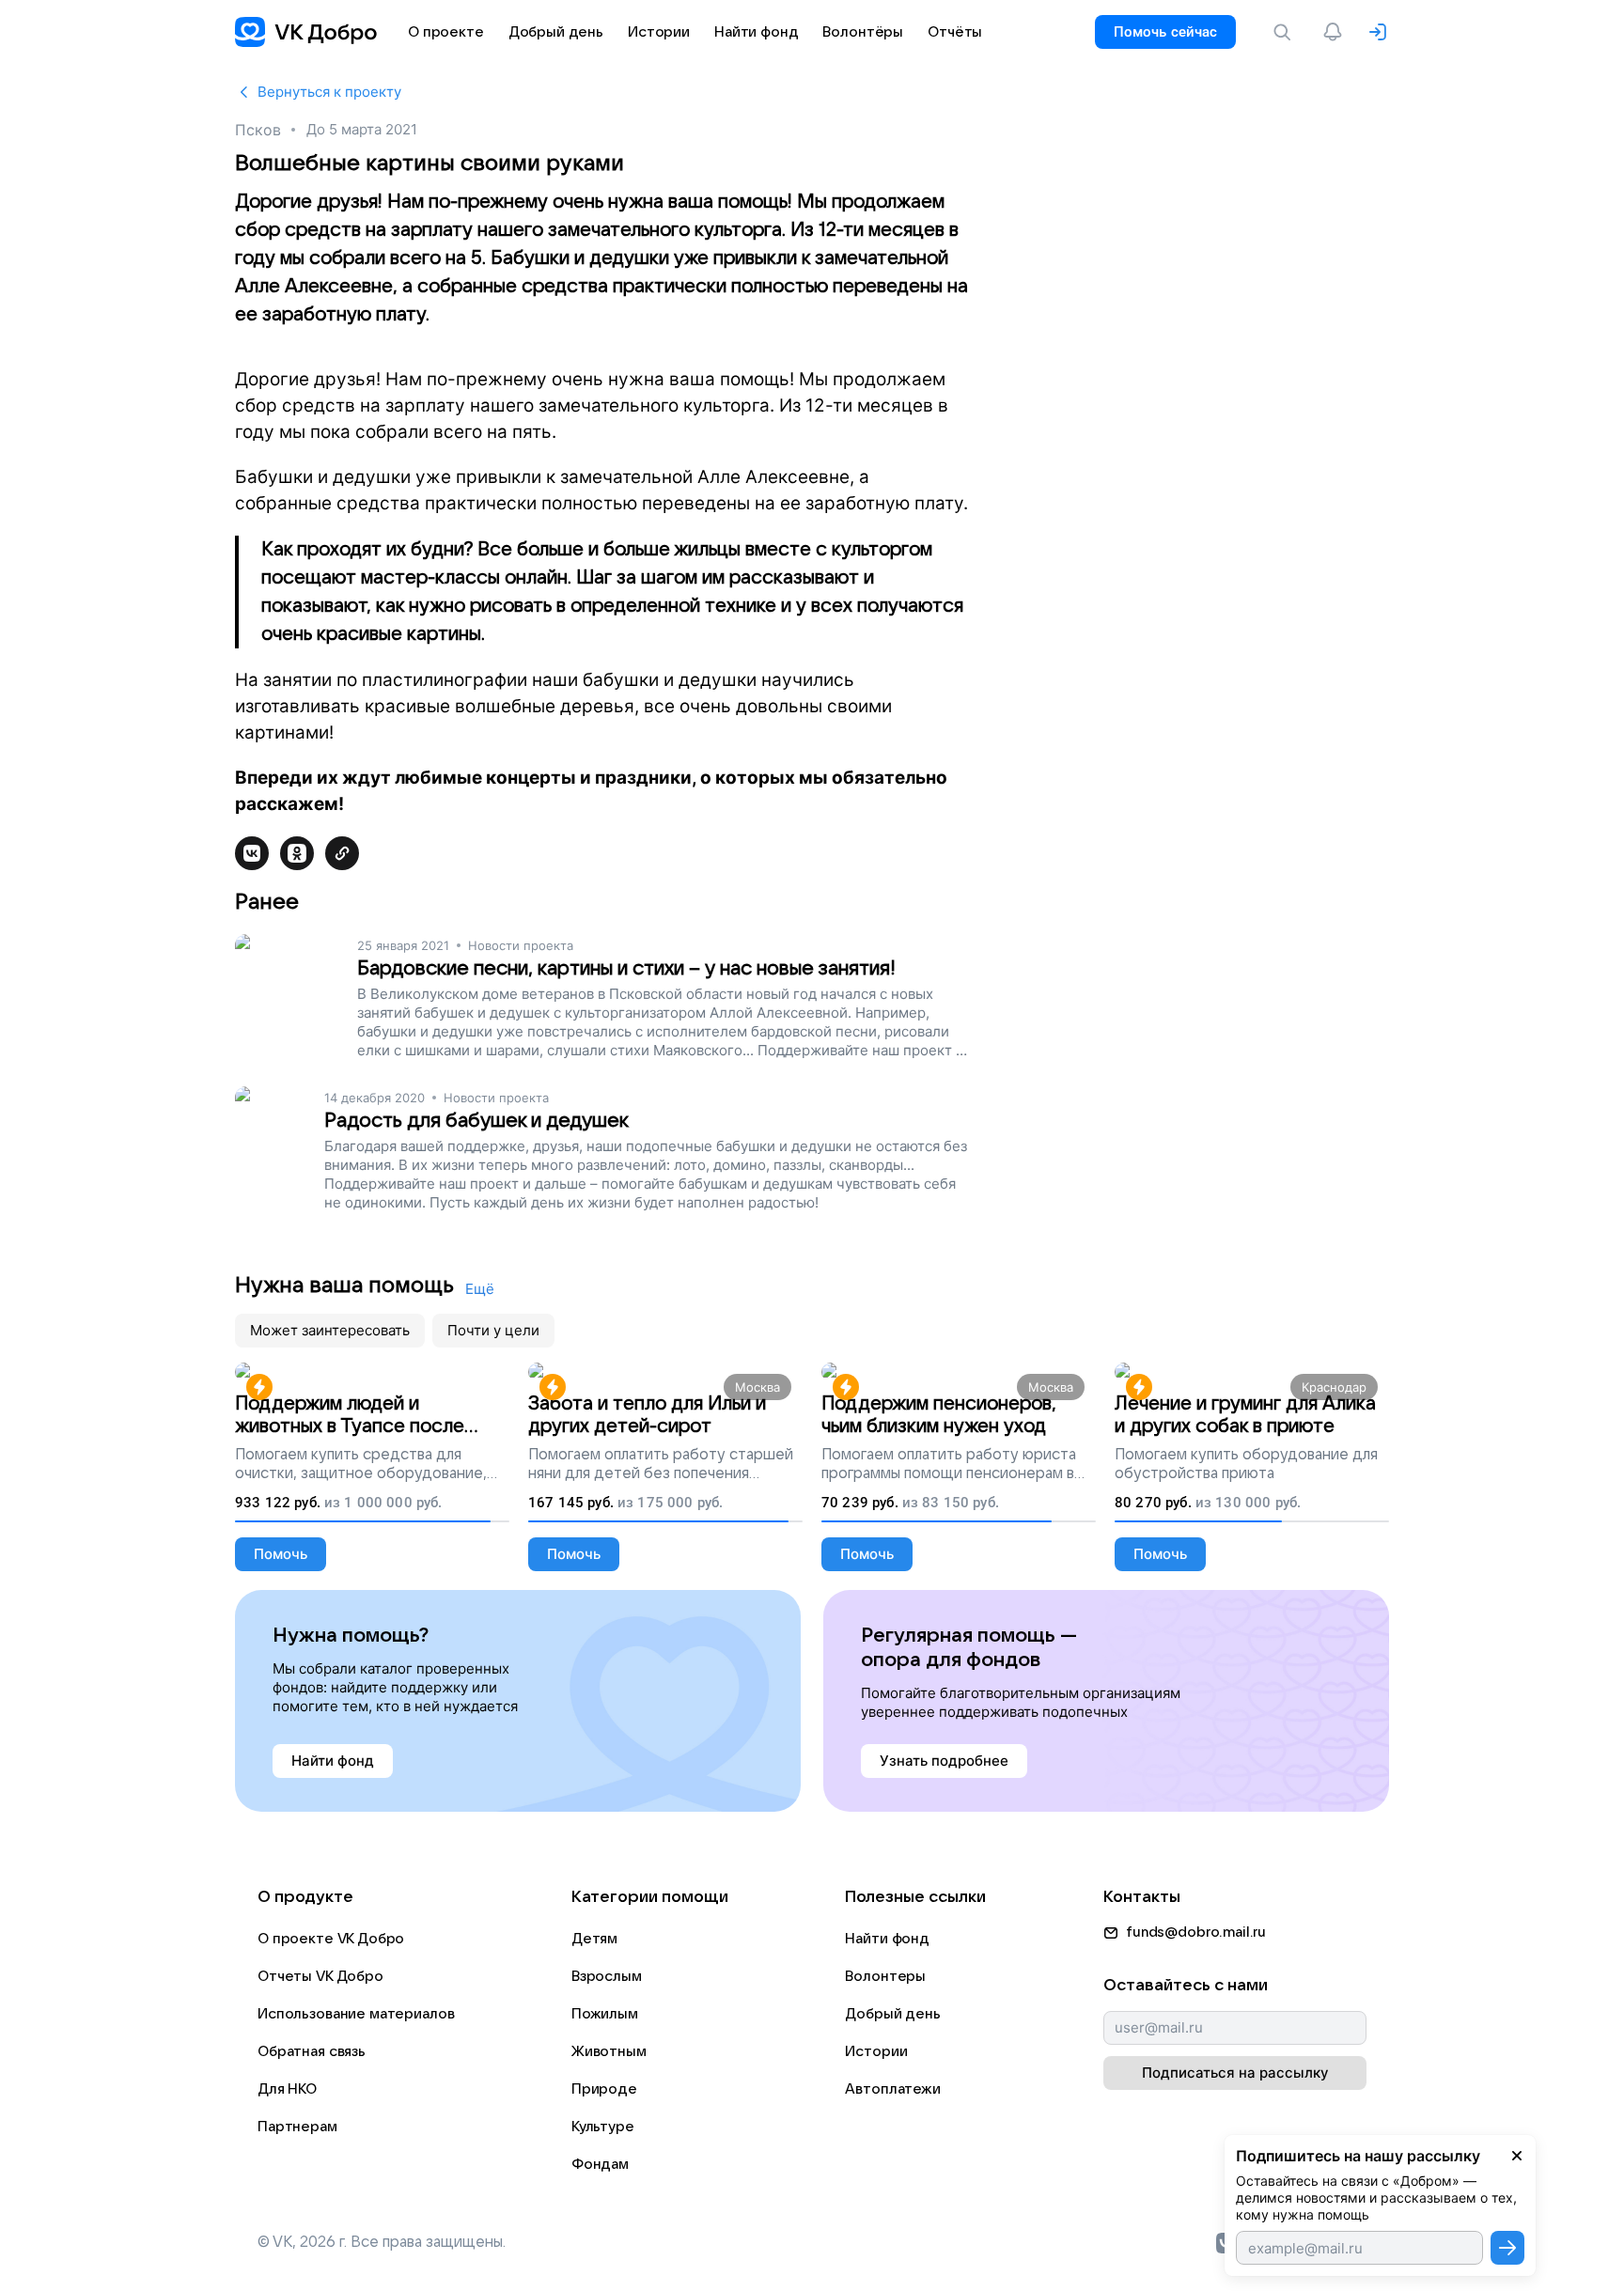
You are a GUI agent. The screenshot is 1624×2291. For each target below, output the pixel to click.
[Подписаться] (1507, 2248)
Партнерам (297, 2127)
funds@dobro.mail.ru (1196, 1932)
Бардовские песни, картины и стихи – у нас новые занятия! (626, 968)
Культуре (603, 2127)
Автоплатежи (892, 2089)
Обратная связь (312, 2051)
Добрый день (892, 2014)
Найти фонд (887, 1939)
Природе (604, 2089)
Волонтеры (885, 1976)
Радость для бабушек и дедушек (476, 1121)
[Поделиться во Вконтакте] (252, 853)
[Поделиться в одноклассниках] (297, 853)
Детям (594, 1939)
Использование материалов (356, 2014)
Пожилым (605, 2014)
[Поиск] (1286, 32)
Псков (258, 130)
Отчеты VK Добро (320, 1976)
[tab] (330, 1331)
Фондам (600, 2164)
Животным (609, 2051)
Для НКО (287, 2089)
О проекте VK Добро (331, 1939)
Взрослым (607, 1976)
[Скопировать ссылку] (342, 853)
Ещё (480, 1289)
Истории (876, 2051)
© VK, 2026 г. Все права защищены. (382, 2242)
